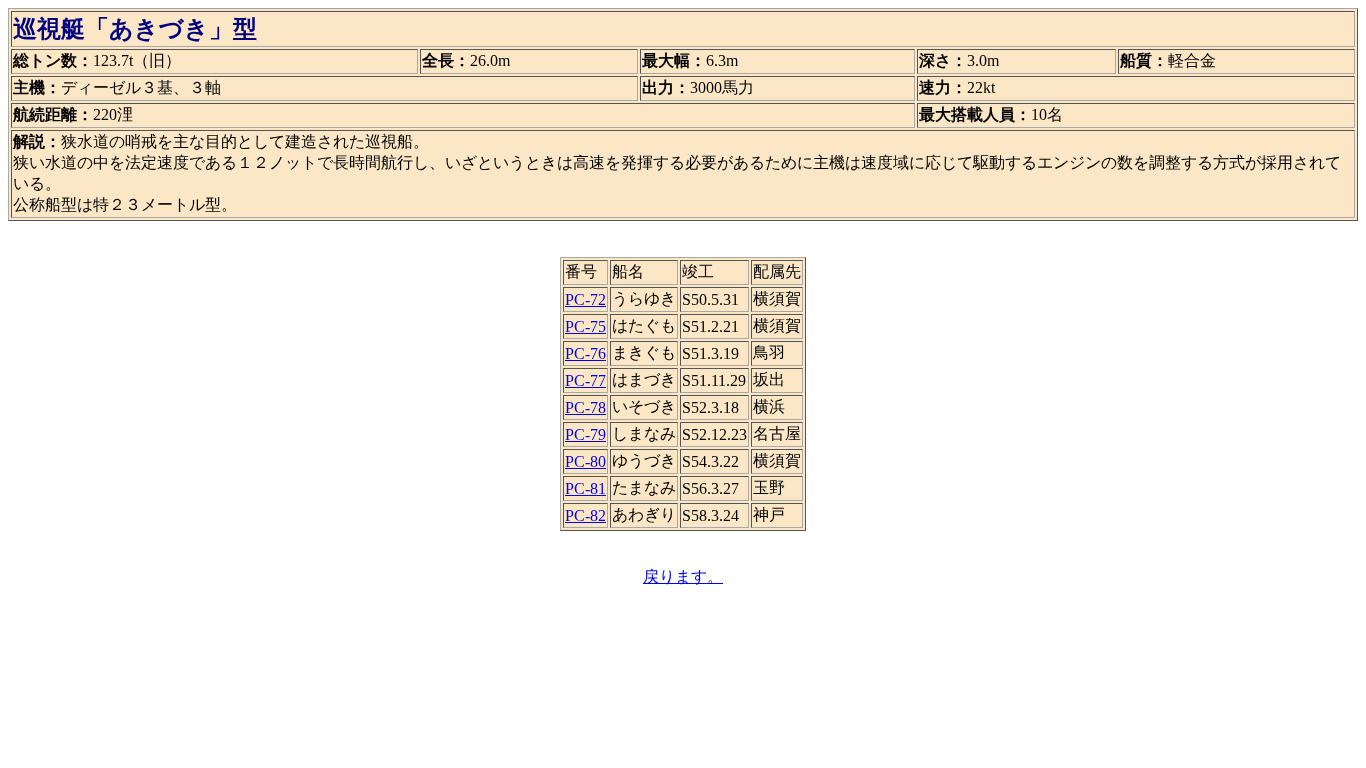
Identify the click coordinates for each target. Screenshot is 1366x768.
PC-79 (585, 434)
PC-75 (585, 326)
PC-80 (585, 461)
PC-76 (585, 353)
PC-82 (585, 515)
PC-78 (585, 407)
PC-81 (585, 488)
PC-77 (585, 380)
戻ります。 (683, 576)
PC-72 (585, 299)
